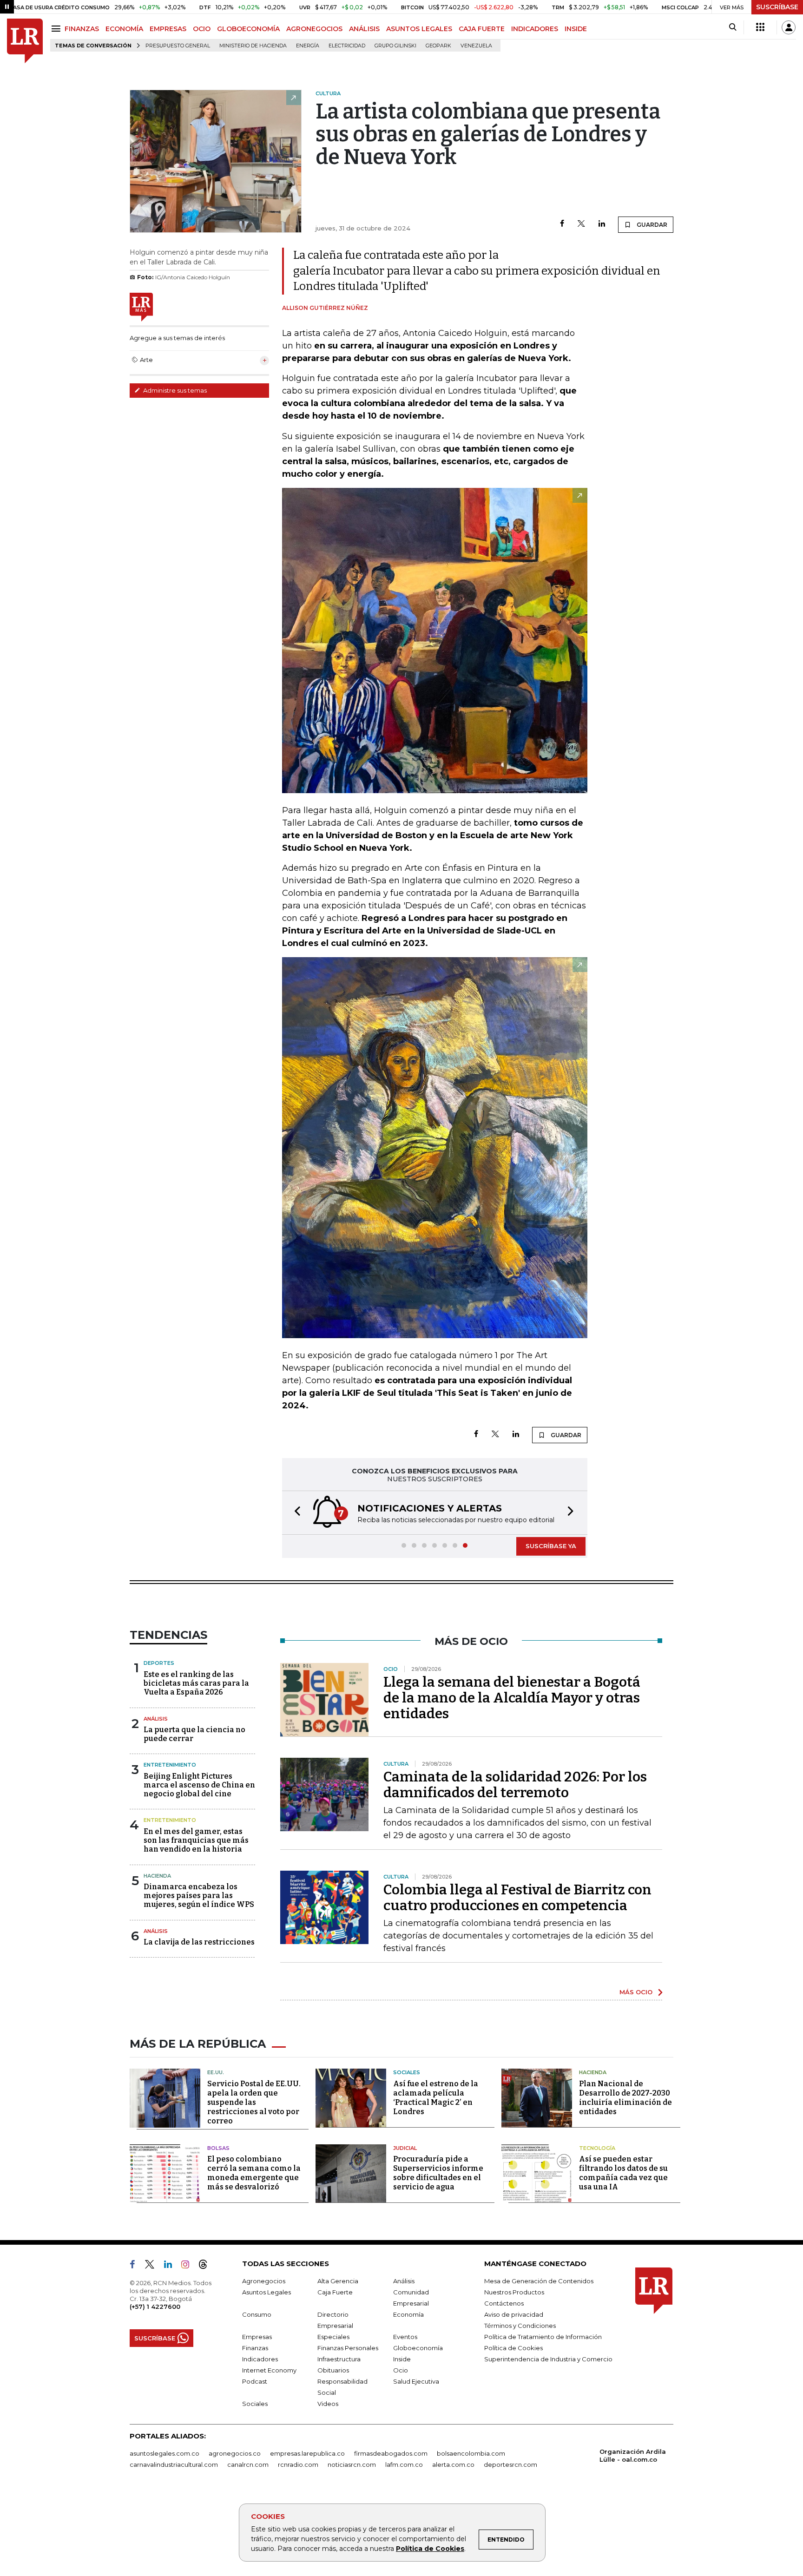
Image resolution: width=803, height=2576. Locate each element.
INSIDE (576, 29)
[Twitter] (581, 224)
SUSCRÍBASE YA (551, 1546)
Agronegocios (264, 2281)
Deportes (159, 1663)
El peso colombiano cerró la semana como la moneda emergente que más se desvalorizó (254, 2173)
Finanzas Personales (348, 2348)
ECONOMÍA (124, 29)
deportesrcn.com (510, 2464)
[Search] (733, 27)
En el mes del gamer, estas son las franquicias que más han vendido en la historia (196, 1840)
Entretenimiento (170, 1765)
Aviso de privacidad (514, 2314)
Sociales (407, 2072)
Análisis (156, 1719)
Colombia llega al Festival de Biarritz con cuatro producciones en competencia (517, 1898)
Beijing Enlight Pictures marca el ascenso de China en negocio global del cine (199, 1785)
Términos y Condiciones (520, 2326)
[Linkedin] (602, 224)
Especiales (333, 2337)
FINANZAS (82, 29)
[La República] (25, 41)
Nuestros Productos (514, 2292)
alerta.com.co (453, 2464)
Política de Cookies (430, 2549)
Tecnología (597, 2148)
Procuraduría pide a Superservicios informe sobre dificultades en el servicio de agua (438, 2173)
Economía (408, 2314)
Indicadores (260, 2359)
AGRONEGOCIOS (314, 29)
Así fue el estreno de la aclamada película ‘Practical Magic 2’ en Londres (436, 2098)
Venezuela (476, 46)
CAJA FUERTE (482, 29)
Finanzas (255, 2348)
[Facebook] (562, 224)
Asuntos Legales (267, 2292)
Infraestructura (339, 2359)
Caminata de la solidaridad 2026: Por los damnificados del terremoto (515, 1785)
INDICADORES (535, 29)
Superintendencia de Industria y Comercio (548, 2359)
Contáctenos (504, 2303)
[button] (295, 1513)
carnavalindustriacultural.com (174, 2464)
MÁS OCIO (636, 1992)
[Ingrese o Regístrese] (789, 27)
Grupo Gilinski (395, 46)
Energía (308, 46)
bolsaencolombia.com (471, 2453)
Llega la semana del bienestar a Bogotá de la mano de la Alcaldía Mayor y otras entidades (512, 1698)
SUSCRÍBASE (777, 7)
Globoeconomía (418, 2348)
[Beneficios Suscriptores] (760, 27)
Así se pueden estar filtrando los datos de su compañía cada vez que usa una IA (623, 2173)
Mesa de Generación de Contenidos (539, 2281)
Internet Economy (269, 2370)
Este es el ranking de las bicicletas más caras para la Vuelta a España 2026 (196, 1683)
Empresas (257, 2337)
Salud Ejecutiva (416, 2381)
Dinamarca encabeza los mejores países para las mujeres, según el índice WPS (199, 1896)
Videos (328, 2404)
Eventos (405, 2337)
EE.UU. (216, 2072)
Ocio (401, 2370)
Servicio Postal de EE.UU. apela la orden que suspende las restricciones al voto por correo (254, 2102)
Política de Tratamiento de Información (543, 2337)
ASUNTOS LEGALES (419, 29)
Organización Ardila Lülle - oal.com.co (633, 2455)
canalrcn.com (248, 2464)
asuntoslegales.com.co (165, 2453)
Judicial (405, 2148)
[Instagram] (189, 2266)
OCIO (202, 29)
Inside (402, 2359)
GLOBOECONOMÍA (248, 29)
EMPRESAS (168, 29)
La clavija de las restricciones (199, 1942)
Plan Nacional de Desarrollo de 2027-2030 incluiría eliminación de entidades (625, 2098)
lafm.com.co (404, 2464)
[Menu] (57, 29)
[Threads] (207, 2266)
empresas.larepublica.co (307, 2453)
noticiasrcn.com (352, 2464)
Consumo (257, 2314)
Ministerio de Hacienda (253, 46)
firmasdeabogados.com (391, 2453)
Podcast (255, 2381)
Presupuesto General (178, 46)
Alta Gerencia (338, 2281)
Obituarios (333, 2370)
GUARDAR (651, 225)
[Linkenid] (172, 2266)
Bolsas (218, 2148)
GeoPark (438, 46)
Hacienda (157, 1876)
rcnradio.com (298, 2464)
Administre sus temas (174, 390)
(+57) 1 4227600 (155, 2307)
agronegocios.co (235, 2453)
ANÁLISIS (364, 29)
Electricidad (347, 46)
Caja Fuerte (335, 2292)
